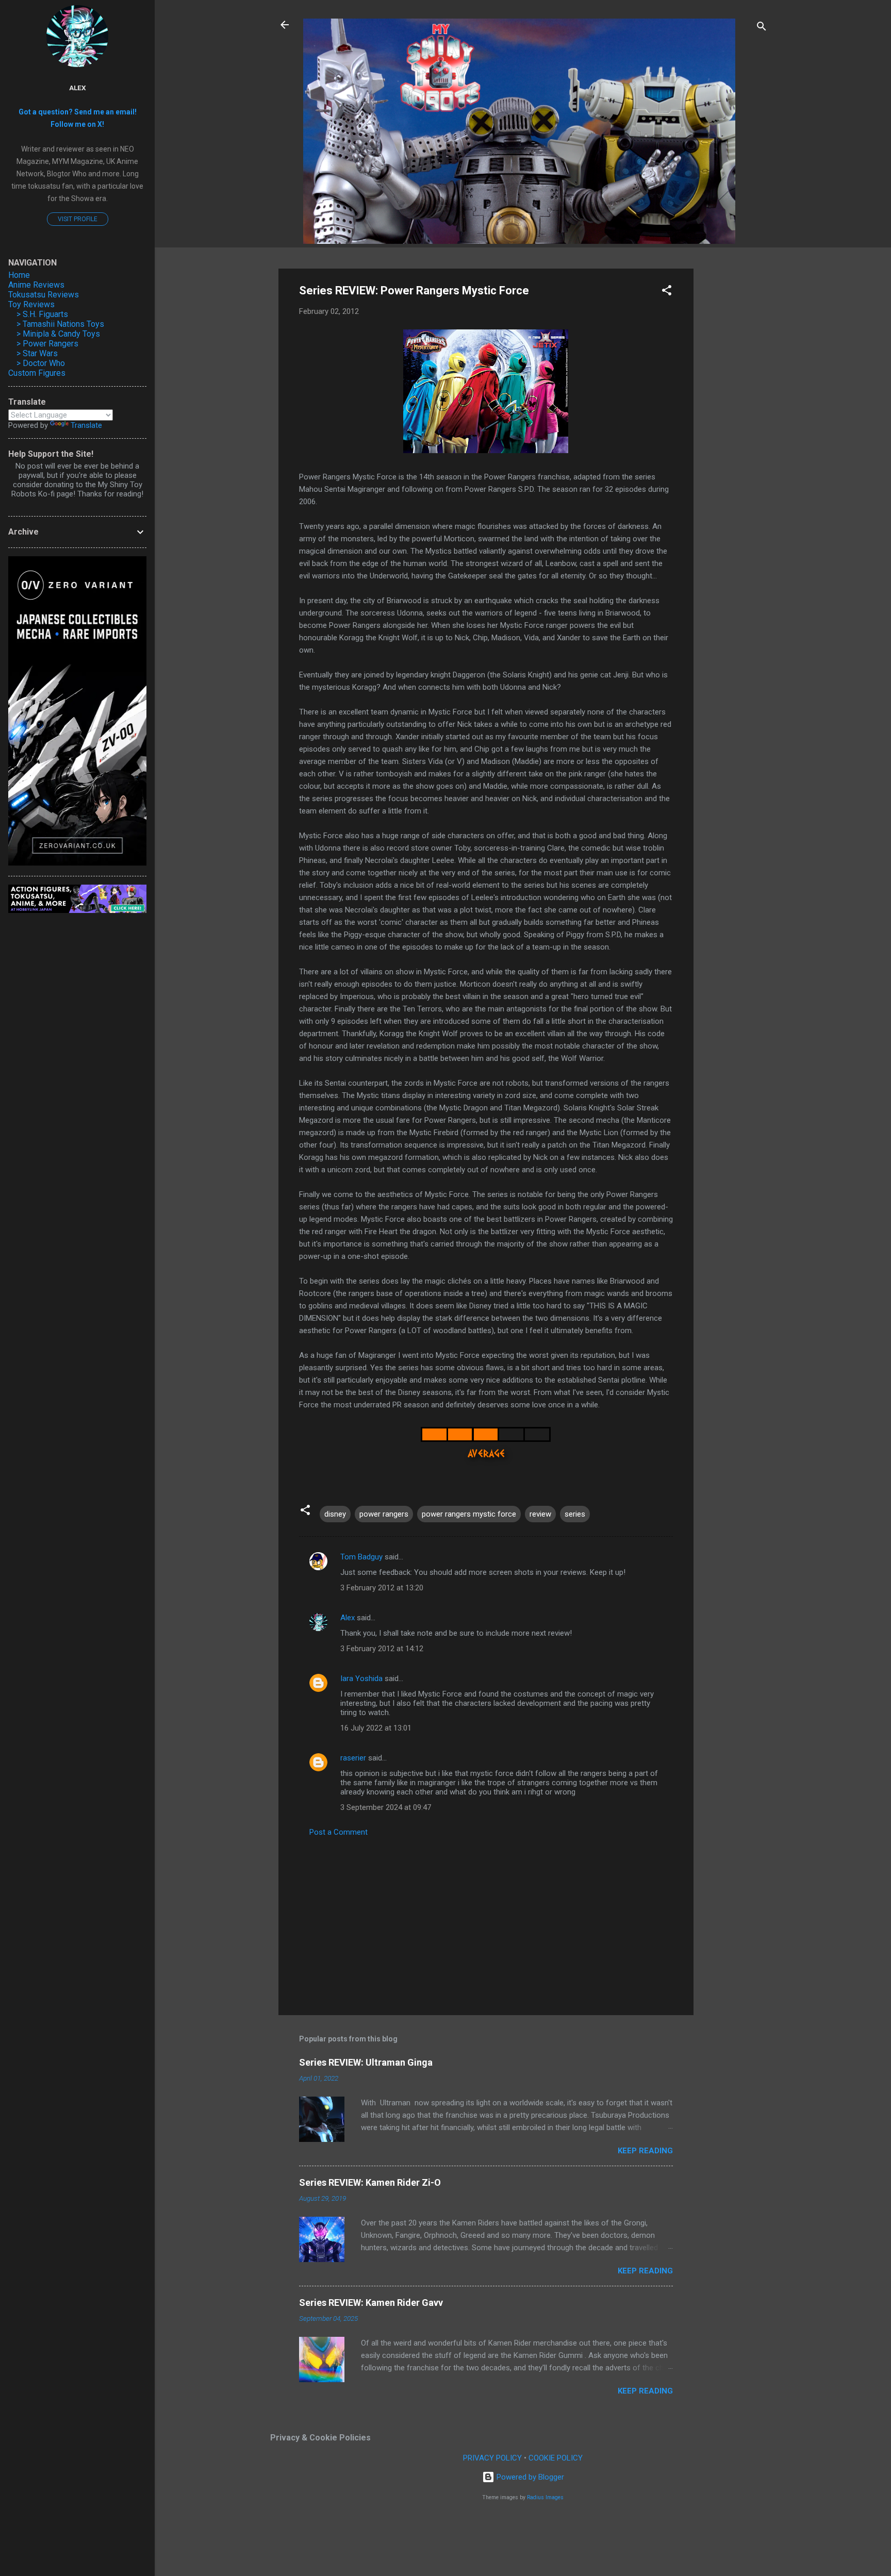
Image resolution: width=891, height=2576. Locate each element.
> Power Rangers (47, 344)
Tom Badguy (361, 1557)
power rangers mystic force (469, 1514)
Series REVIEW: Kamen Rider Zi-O (370, 2182)
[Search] (762, 28)
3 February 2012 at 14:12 (382, 1649)
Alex (348, 1618)
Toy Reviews (31, 304)
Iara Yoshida (361, 1678)
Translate (86, 425)
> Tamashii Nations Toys (60, 324)
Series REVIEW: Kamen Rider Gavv (371, 2303)
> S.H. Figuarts (42, 314)
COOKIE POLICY (556, 2458)
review (540, 1514)
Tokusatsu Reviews (44, 295)
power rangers (384, 1514)
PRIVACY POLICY (492, 2458)
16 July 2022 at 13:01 (376, 1728)
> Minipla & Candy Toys (58, 334)
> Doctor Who (41, 363)
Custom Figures (37, 373)
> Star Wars (37, 353)
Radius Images (545, 2497)
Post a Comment (339, 1832)
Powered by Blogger (529, 2477)
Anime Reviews (36, 285)
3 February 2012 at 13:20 (382, 1588)
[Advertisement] (735, 423)
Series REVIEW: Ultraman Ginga (366, 2062)
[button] (667, 292)
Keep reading (645, 2151)
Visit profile (78, 219)
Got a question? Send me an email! (78, 112)
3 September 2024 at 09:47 (386, 1807)
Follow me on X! (77, 124)
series (575, 1514)
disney (335, 1514)
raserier (353, 1758)
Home (19, 275)
